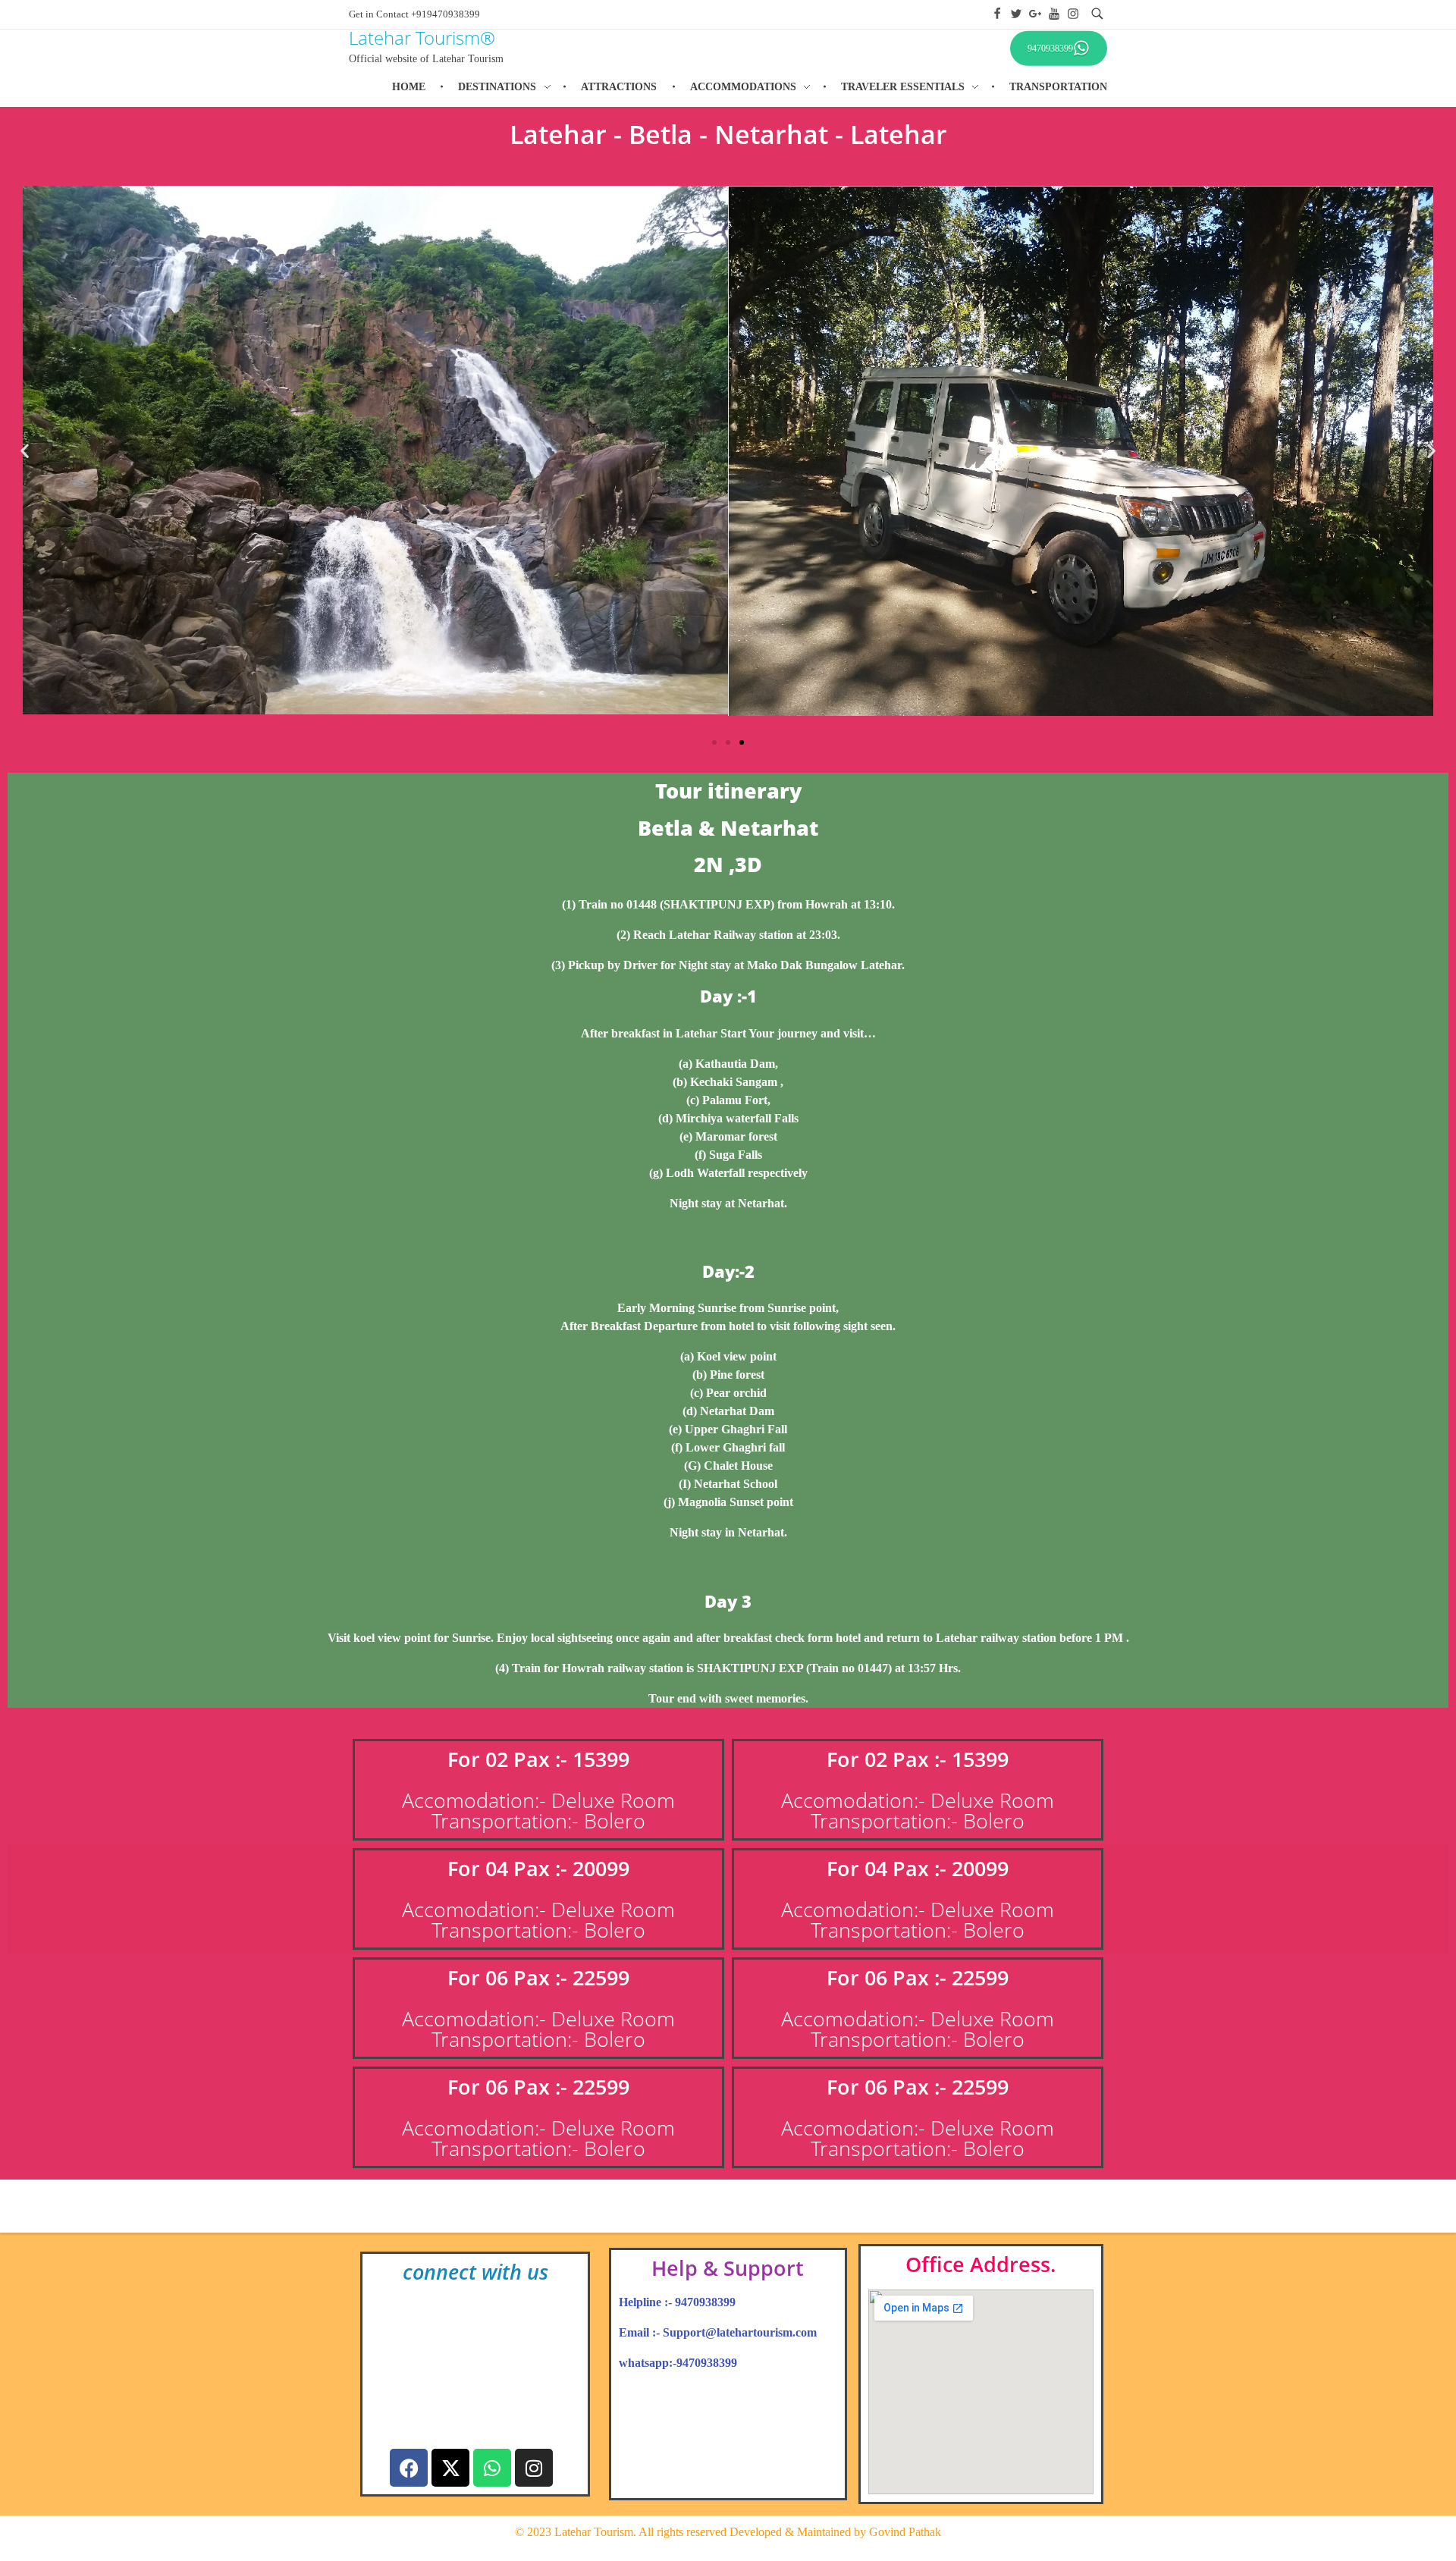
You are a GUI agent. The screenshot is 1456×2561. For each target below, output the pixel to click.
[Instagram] (534, 2468)
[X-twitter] (450, 2468)
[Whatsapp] (492, 2468)
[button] (25, 451)
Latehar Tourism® (422, 38)
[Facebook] (409, 2468)
